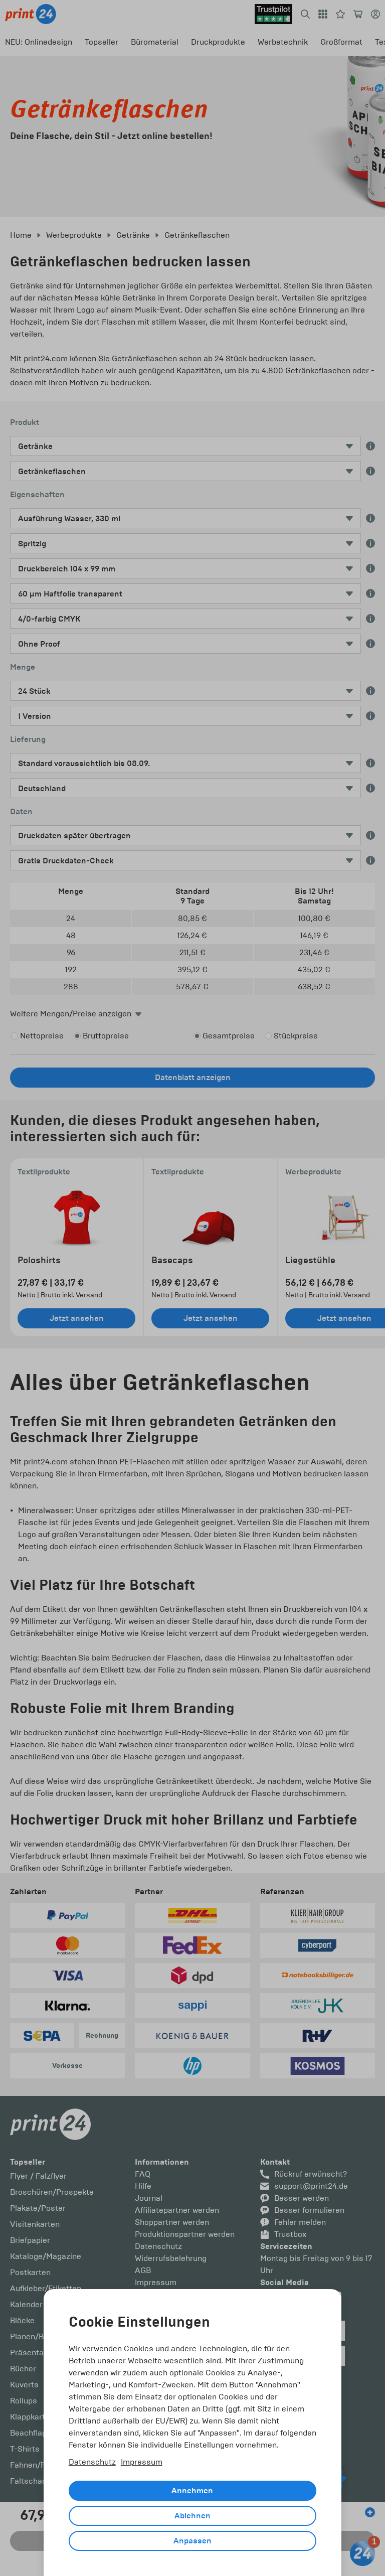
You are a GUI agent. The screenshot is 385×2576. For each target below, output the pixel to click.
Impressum (142, 2462)
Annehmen (192, 2491)
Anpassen (192, 2541)
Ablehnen (192, 2516)
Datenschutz (92, 2462)
